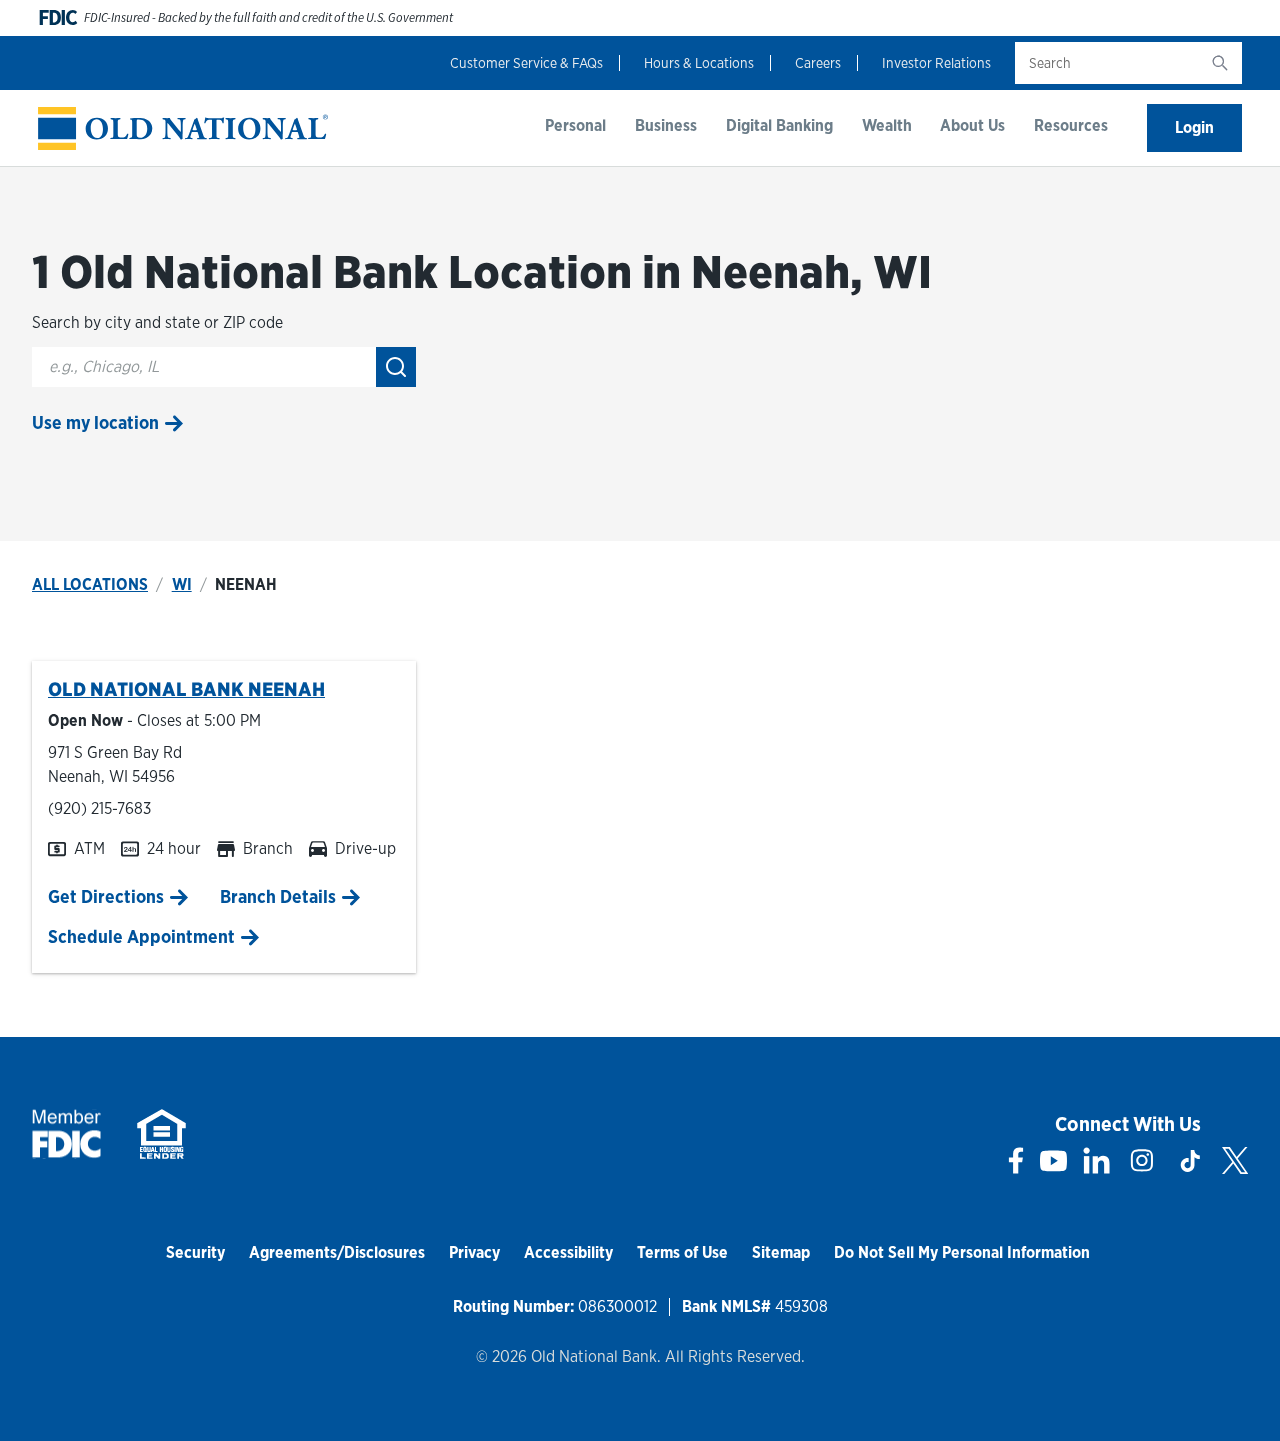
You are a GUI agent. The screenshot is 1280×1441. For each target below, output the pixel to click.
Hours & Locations (699, 63)
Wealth (887, 125)
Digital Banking (779, 125)
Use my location (95, 422)
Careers (818, 63)
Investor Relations (936, 63)
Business (666, 125)
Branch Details (278, 896)
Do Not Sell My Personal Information (962, 1252)
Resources (1071, 125)
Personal (575, 125)
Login (1194, 127)
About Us (972, 125)
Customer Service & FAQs (526, 63)
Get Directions (106, 896)
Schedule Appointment (141, 936)
